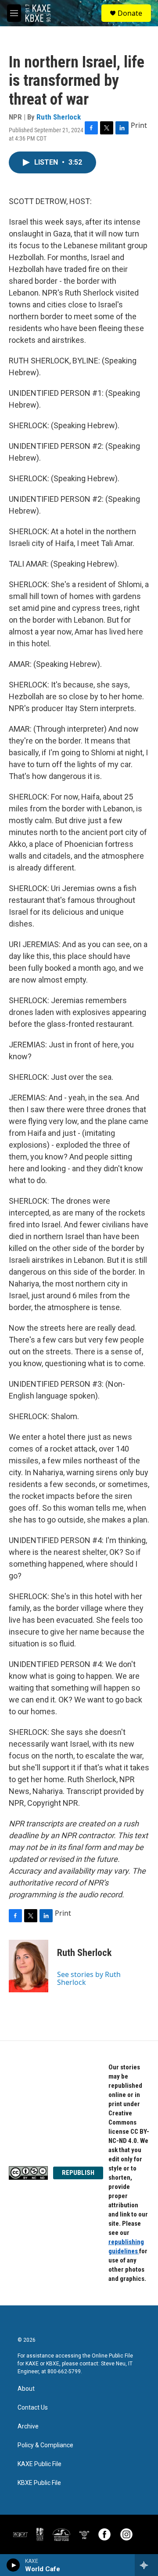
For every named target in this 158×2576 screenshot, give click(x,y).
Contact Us (33, 2408)
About (26, 2389)
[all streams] (146, 2565)
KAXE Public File (39, 2464)
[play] (13, 2565)
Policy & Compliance (45, 2445)
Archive (28, 2426)
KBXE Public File (39, 2483)
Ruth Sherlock (59, 117)
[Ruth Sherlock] (29, 1966)
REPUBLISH (78, 2173)
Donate (130, 13)
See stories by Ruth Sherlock (89, 1978)
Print (139, 125)
